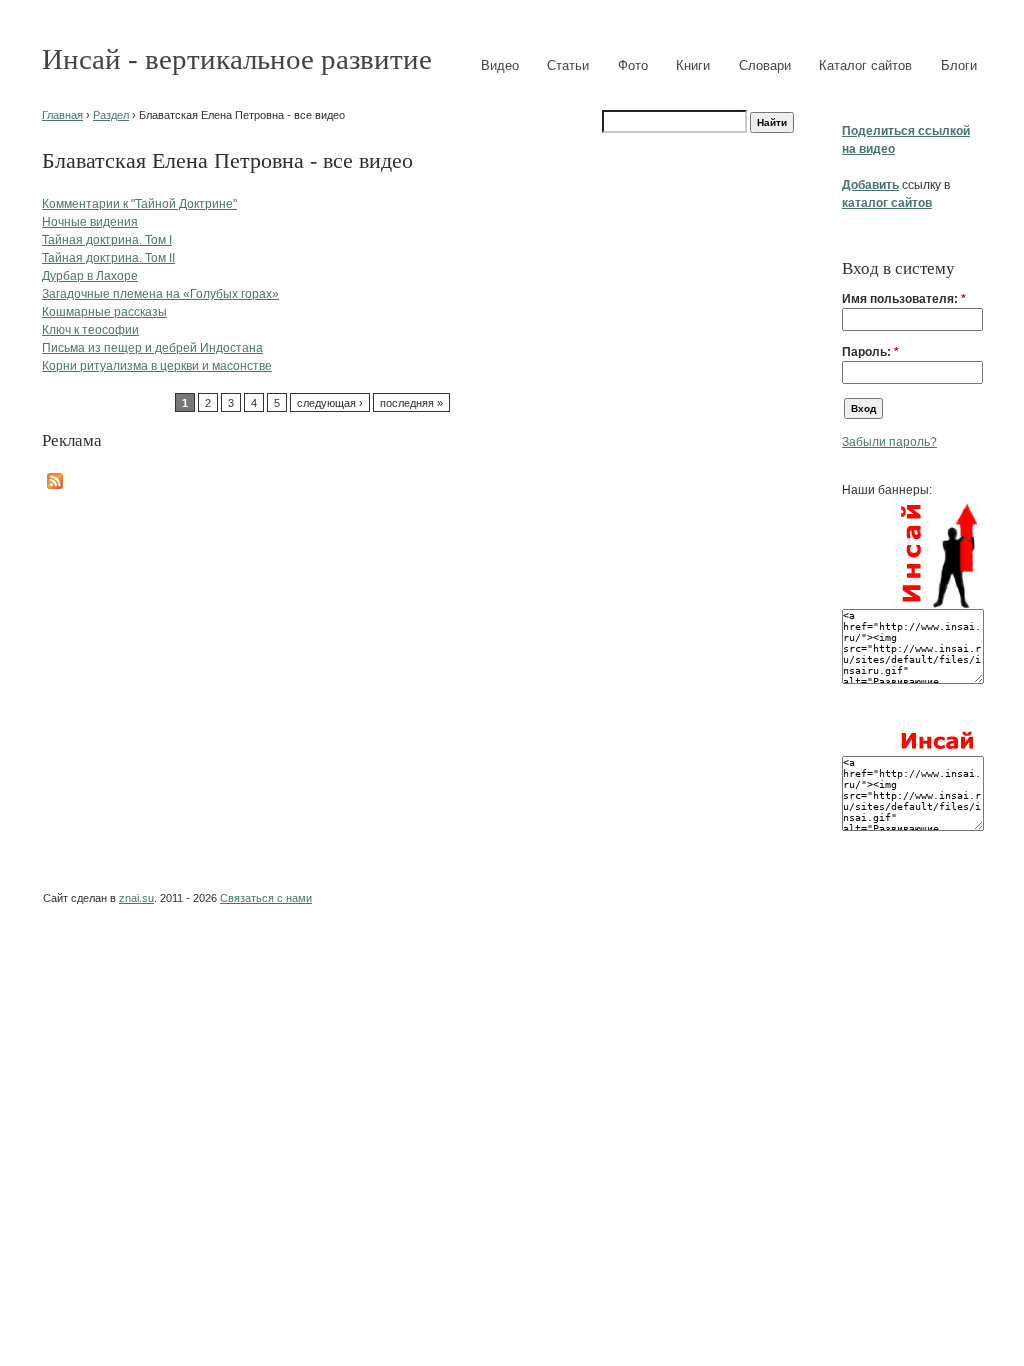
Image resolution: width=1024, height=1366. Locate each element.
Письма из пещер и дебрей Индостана (152, 348)
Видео (500, 65)
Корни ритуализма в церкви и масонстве (157, 366)
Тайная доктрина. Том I (107, 240)
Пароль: (870, 352)
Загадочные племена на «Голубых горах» (160, 294)
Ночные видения (90, 222)
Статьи (568, 65)
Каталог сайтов (865, 65)
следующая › (330, 403)
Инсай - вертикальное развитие (237, 59)
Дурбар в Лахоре (90, 276)
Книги (693, 65)
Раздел (111, 115)
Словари (765, 65)
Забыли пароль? (889, 442)
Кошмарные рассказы (104, 312)
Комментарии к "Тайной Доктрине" (139, 204)
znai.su (136, 898)
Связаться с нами (266, 898)
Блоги (959, 65)
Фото (633, 65)
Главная (62, 115)
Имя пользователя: (904, 299)
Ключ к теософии (90, 330)
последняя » (411, 403)
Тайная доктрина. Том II (108, 258)
